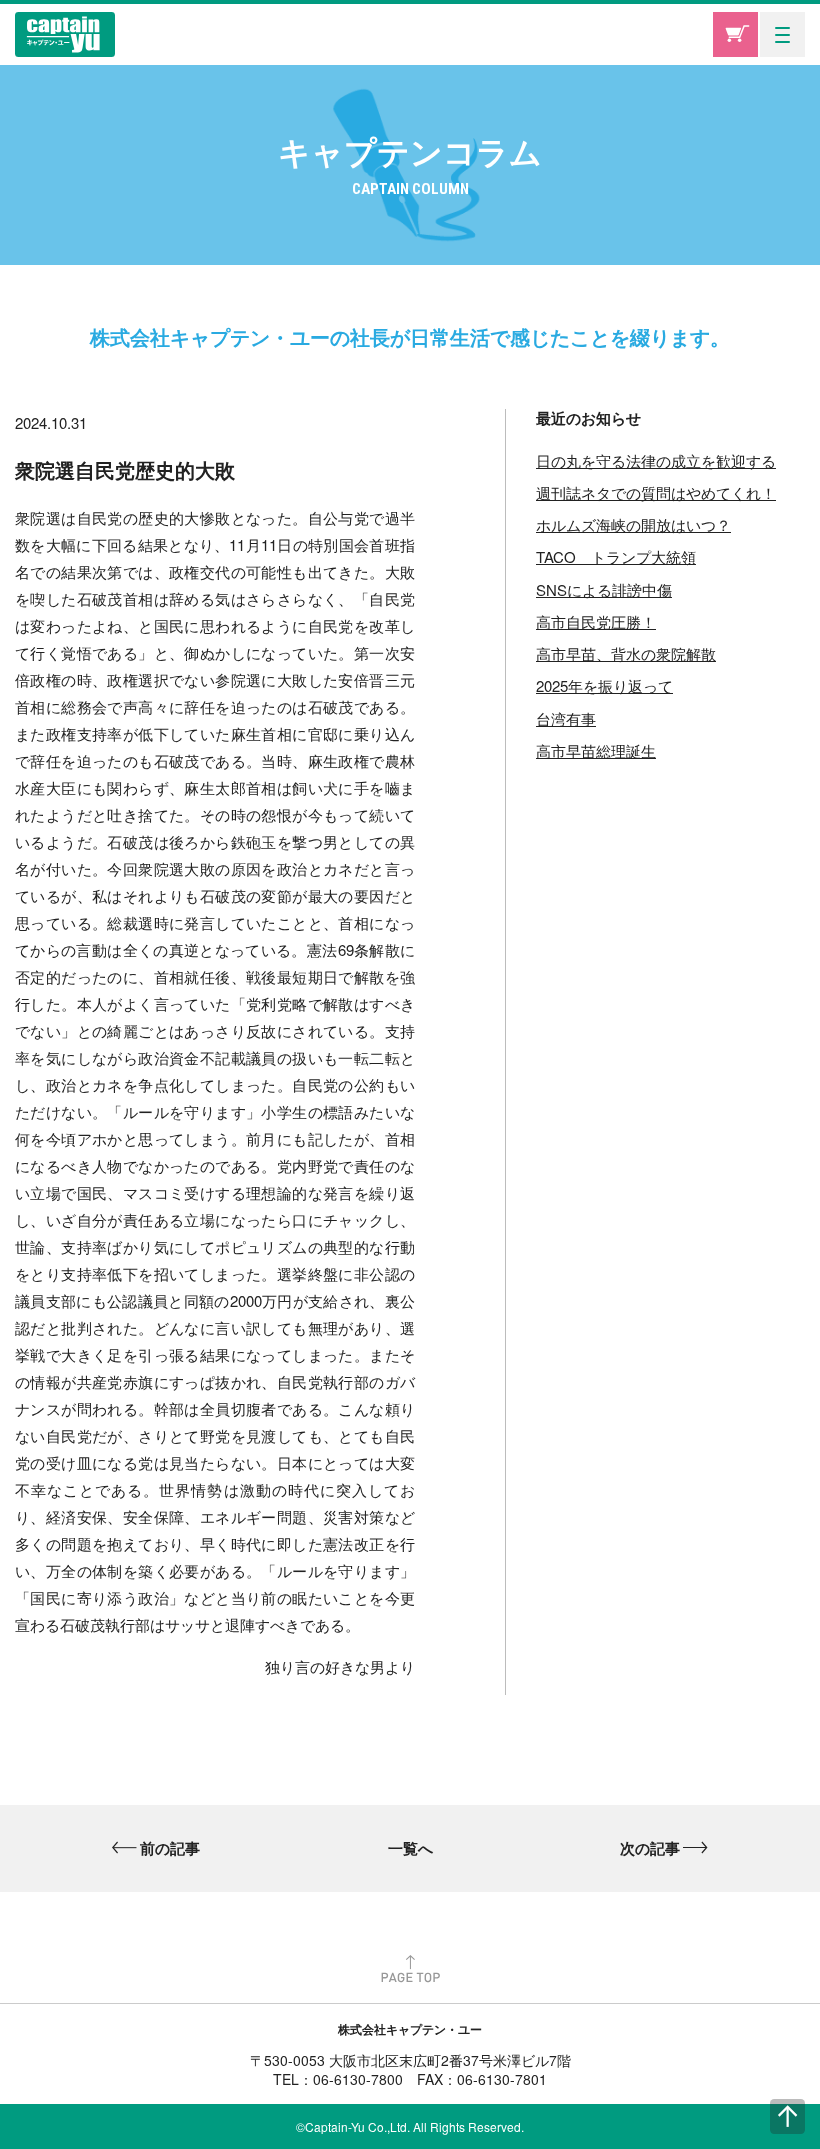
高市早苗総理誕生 (596, 750)
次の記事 (650, 1848)
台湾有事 (566, 718)
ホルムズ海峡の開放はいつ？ (633, 524)
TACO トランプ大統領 (616, 556)
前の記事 (170, 1848)
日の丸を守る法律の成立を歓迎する (656, 460)
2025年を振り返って (604, 685)
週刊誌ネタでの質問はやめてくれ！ (656, 492)
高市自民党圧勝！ (596, 621)
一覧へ (410, 1848)
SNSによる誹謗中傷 (604, 589)
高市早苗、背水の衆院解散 (626, 653)
